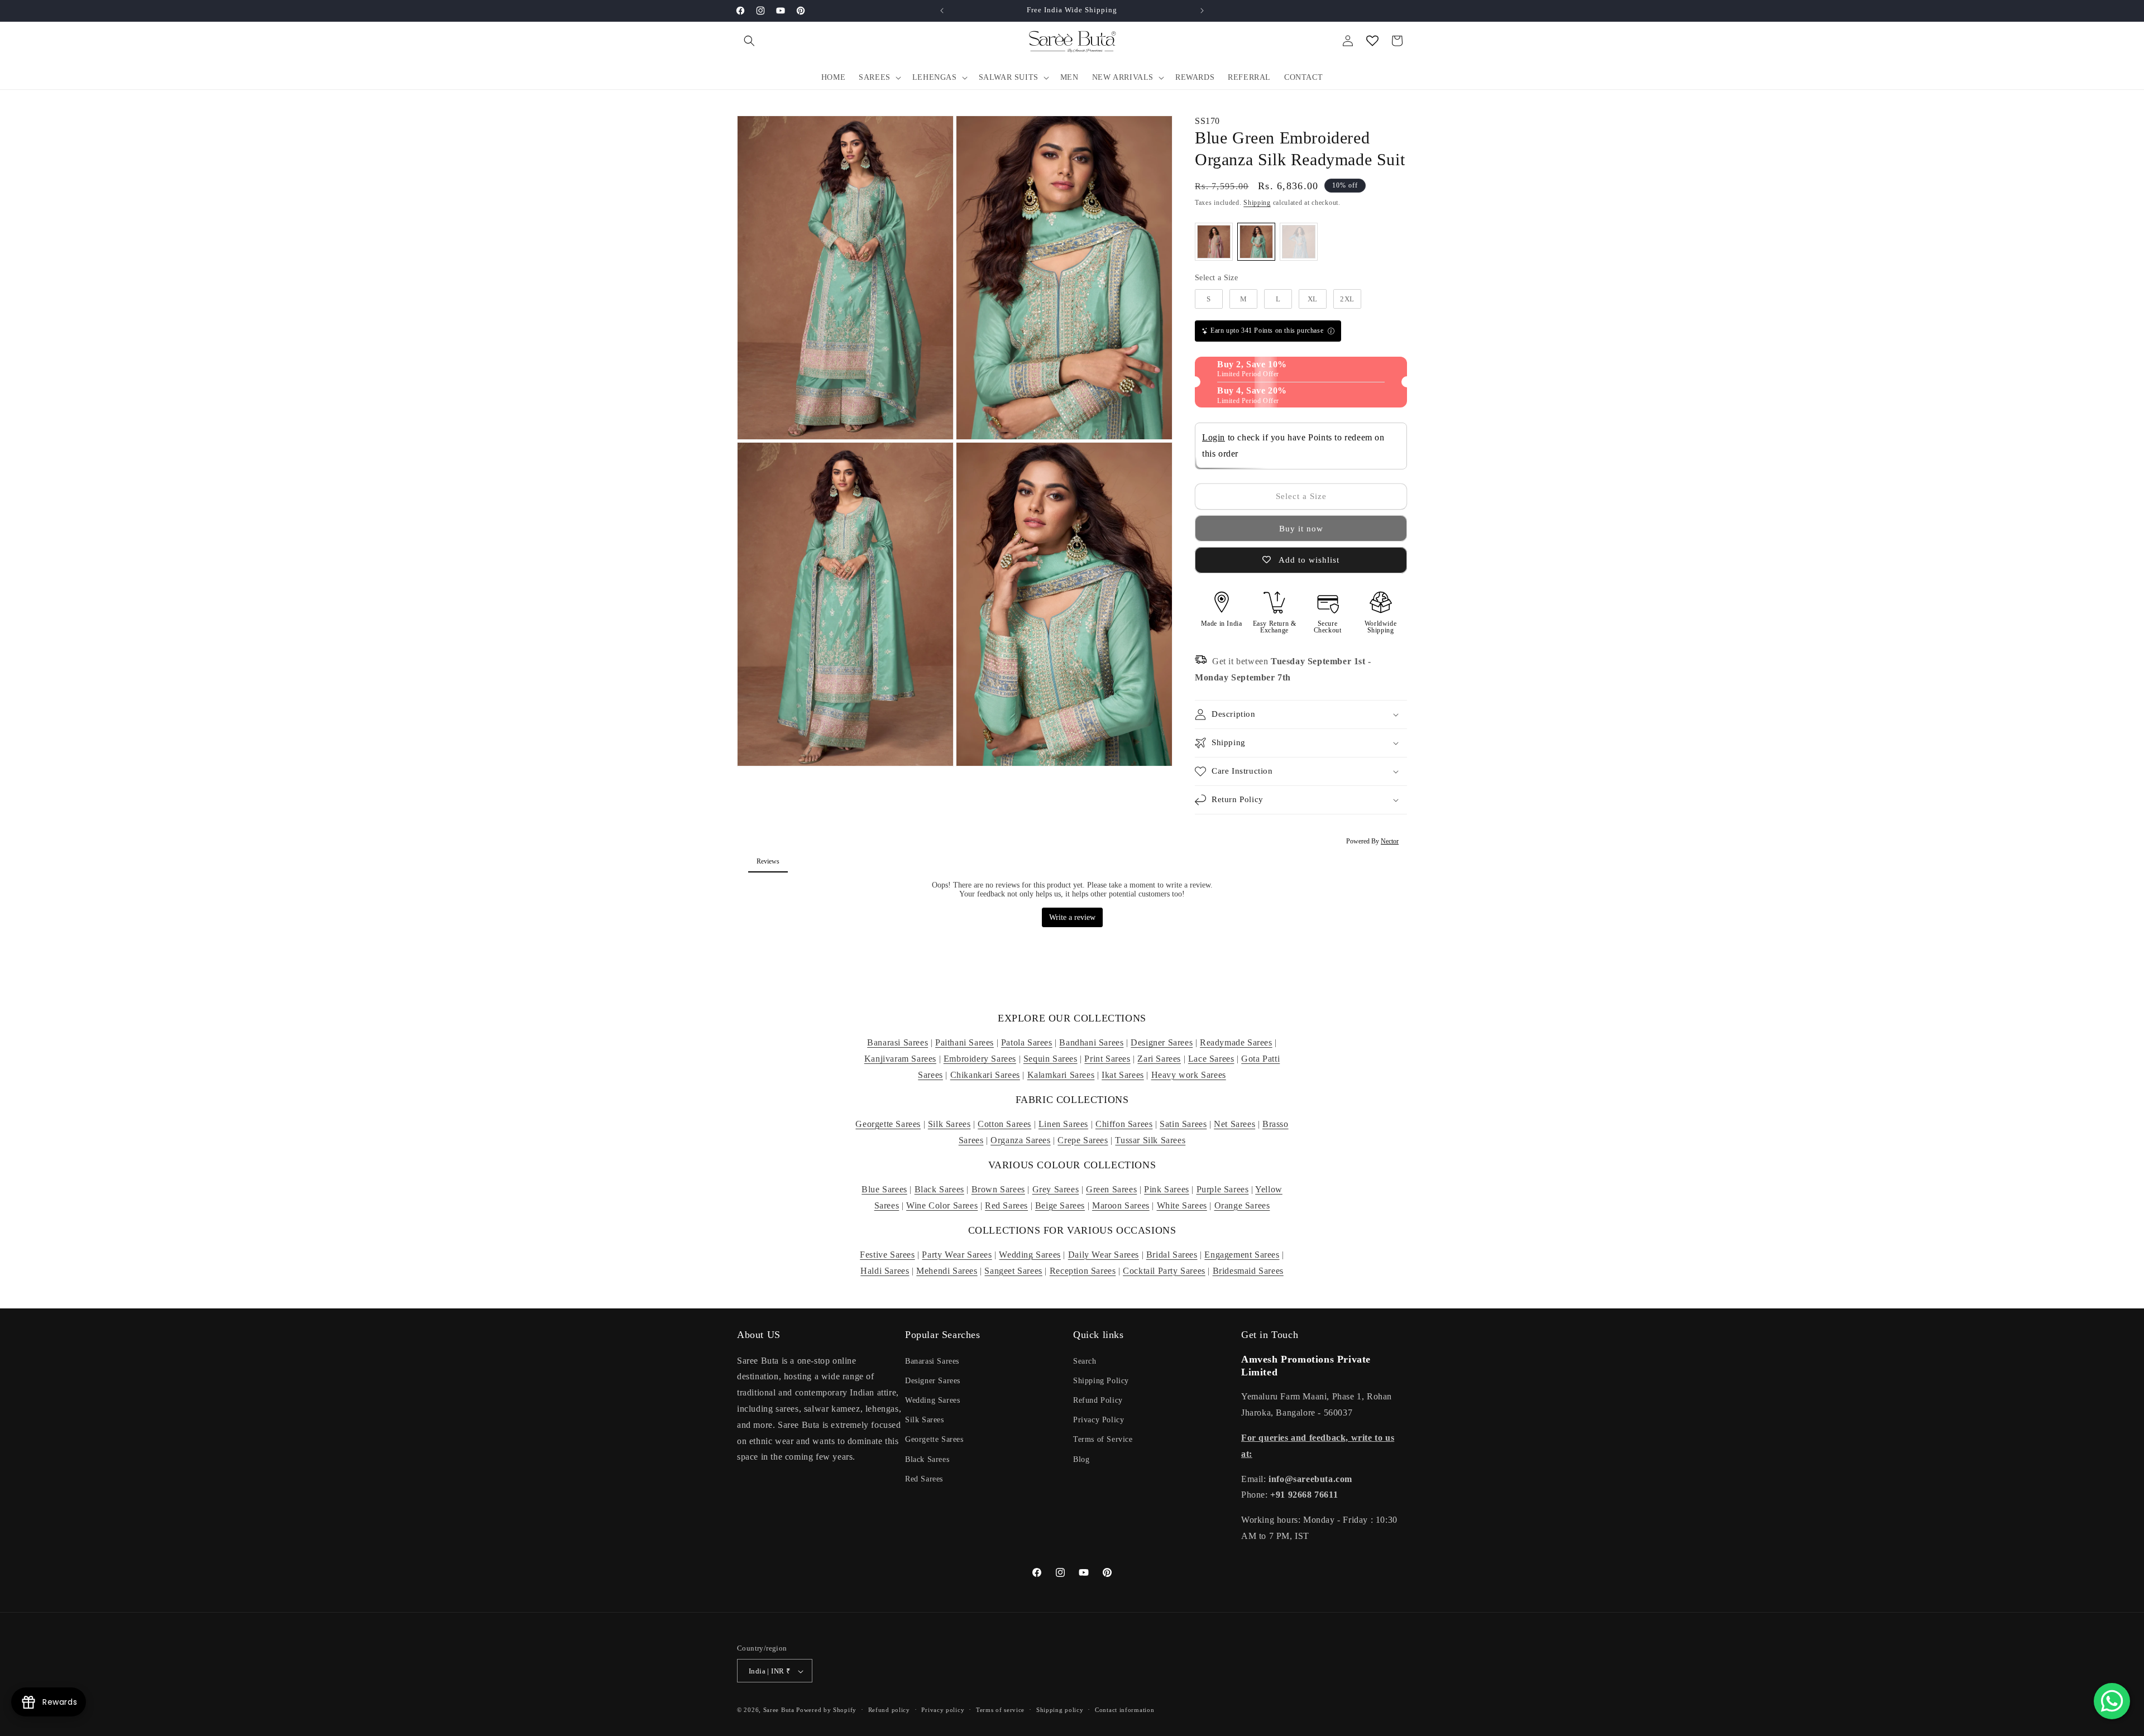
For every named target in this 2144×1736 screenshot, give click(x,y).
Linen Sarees (1063, 1124)
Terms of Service (1103, 1439)
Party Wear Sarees (957, 1255)
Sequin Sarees (1051, 1059)
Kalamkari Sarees (1061, 1075)
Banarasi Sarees (898, 1042)
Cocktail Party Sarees (1164, 1270)
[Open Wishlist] (1372, 41)
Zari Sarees (1159, 1059)
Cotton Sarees (1004, 1124)
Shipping (1257, 203)
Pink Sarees (1167, 1189)
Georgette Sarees (888, 1124)
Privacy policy (943, 1710)
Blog (1081, 1459)
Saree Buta (779, 1710)
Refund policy (889, 1710)
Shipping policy (1060, 1710)
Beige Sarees (1060, 1205)
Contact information (1124, 1710)
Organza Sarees (1020, 1140)
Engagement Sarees (1242, 1255)
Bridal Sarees (1172, 1255)
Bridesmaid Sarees (1248, 1270)
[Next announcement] (1202, 11)
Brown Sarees (998, 1189)
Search (1085, 1361)
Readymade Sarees (1236, 1042)
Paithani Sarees (965, 1042)
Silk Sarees (949, 1124)
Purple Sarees (1223, 1189)
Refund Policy (1098, 1400)
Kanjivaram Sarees (900, 1059)
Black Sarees (939, 1189)
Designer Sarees (1162, 1042)
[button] (749, 41)
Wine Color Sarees (942, 1205)
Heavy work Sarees (1189, 1075)
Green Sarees (1111, 1189)
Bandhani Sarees (1091, 1042)
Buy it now (1301, 529)
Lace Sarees (1211, 1059)
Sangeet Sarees (1013, 1270)
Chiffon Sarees (1124, 1124)
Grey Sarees (1056, 1189)
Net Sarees (1234, 1124)
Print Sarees (1107, 1059)
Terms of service (1000, 1710)
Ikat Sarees (1123, 1075)
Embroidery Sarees (980, 1059)
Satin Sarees (1183, 1124)
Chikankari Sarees (985, 1075)
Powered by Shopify (826, 1710)
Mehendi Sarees (947, 1270)
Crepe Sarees (1083, 1140)
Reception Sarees (1083, 1270)
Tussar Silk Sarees (1150, 1140)
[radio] (1214, 242)
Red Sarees (1006, 1205)
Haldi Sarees (885, 1270)
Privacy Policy (1099, 1420)
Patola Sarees (1027, 1042)
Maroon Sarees (1121, 1205)
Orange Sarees (1242, 1205)
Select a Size (1216, 278)
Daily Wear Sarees (1104, 1255)
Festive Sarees (887, 1255)
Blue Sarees (884, 1189)
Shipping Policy (1101, 1380)
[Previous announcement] (942, 11)
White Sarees (1182, 1205)
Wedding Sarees (1030, 1255)
